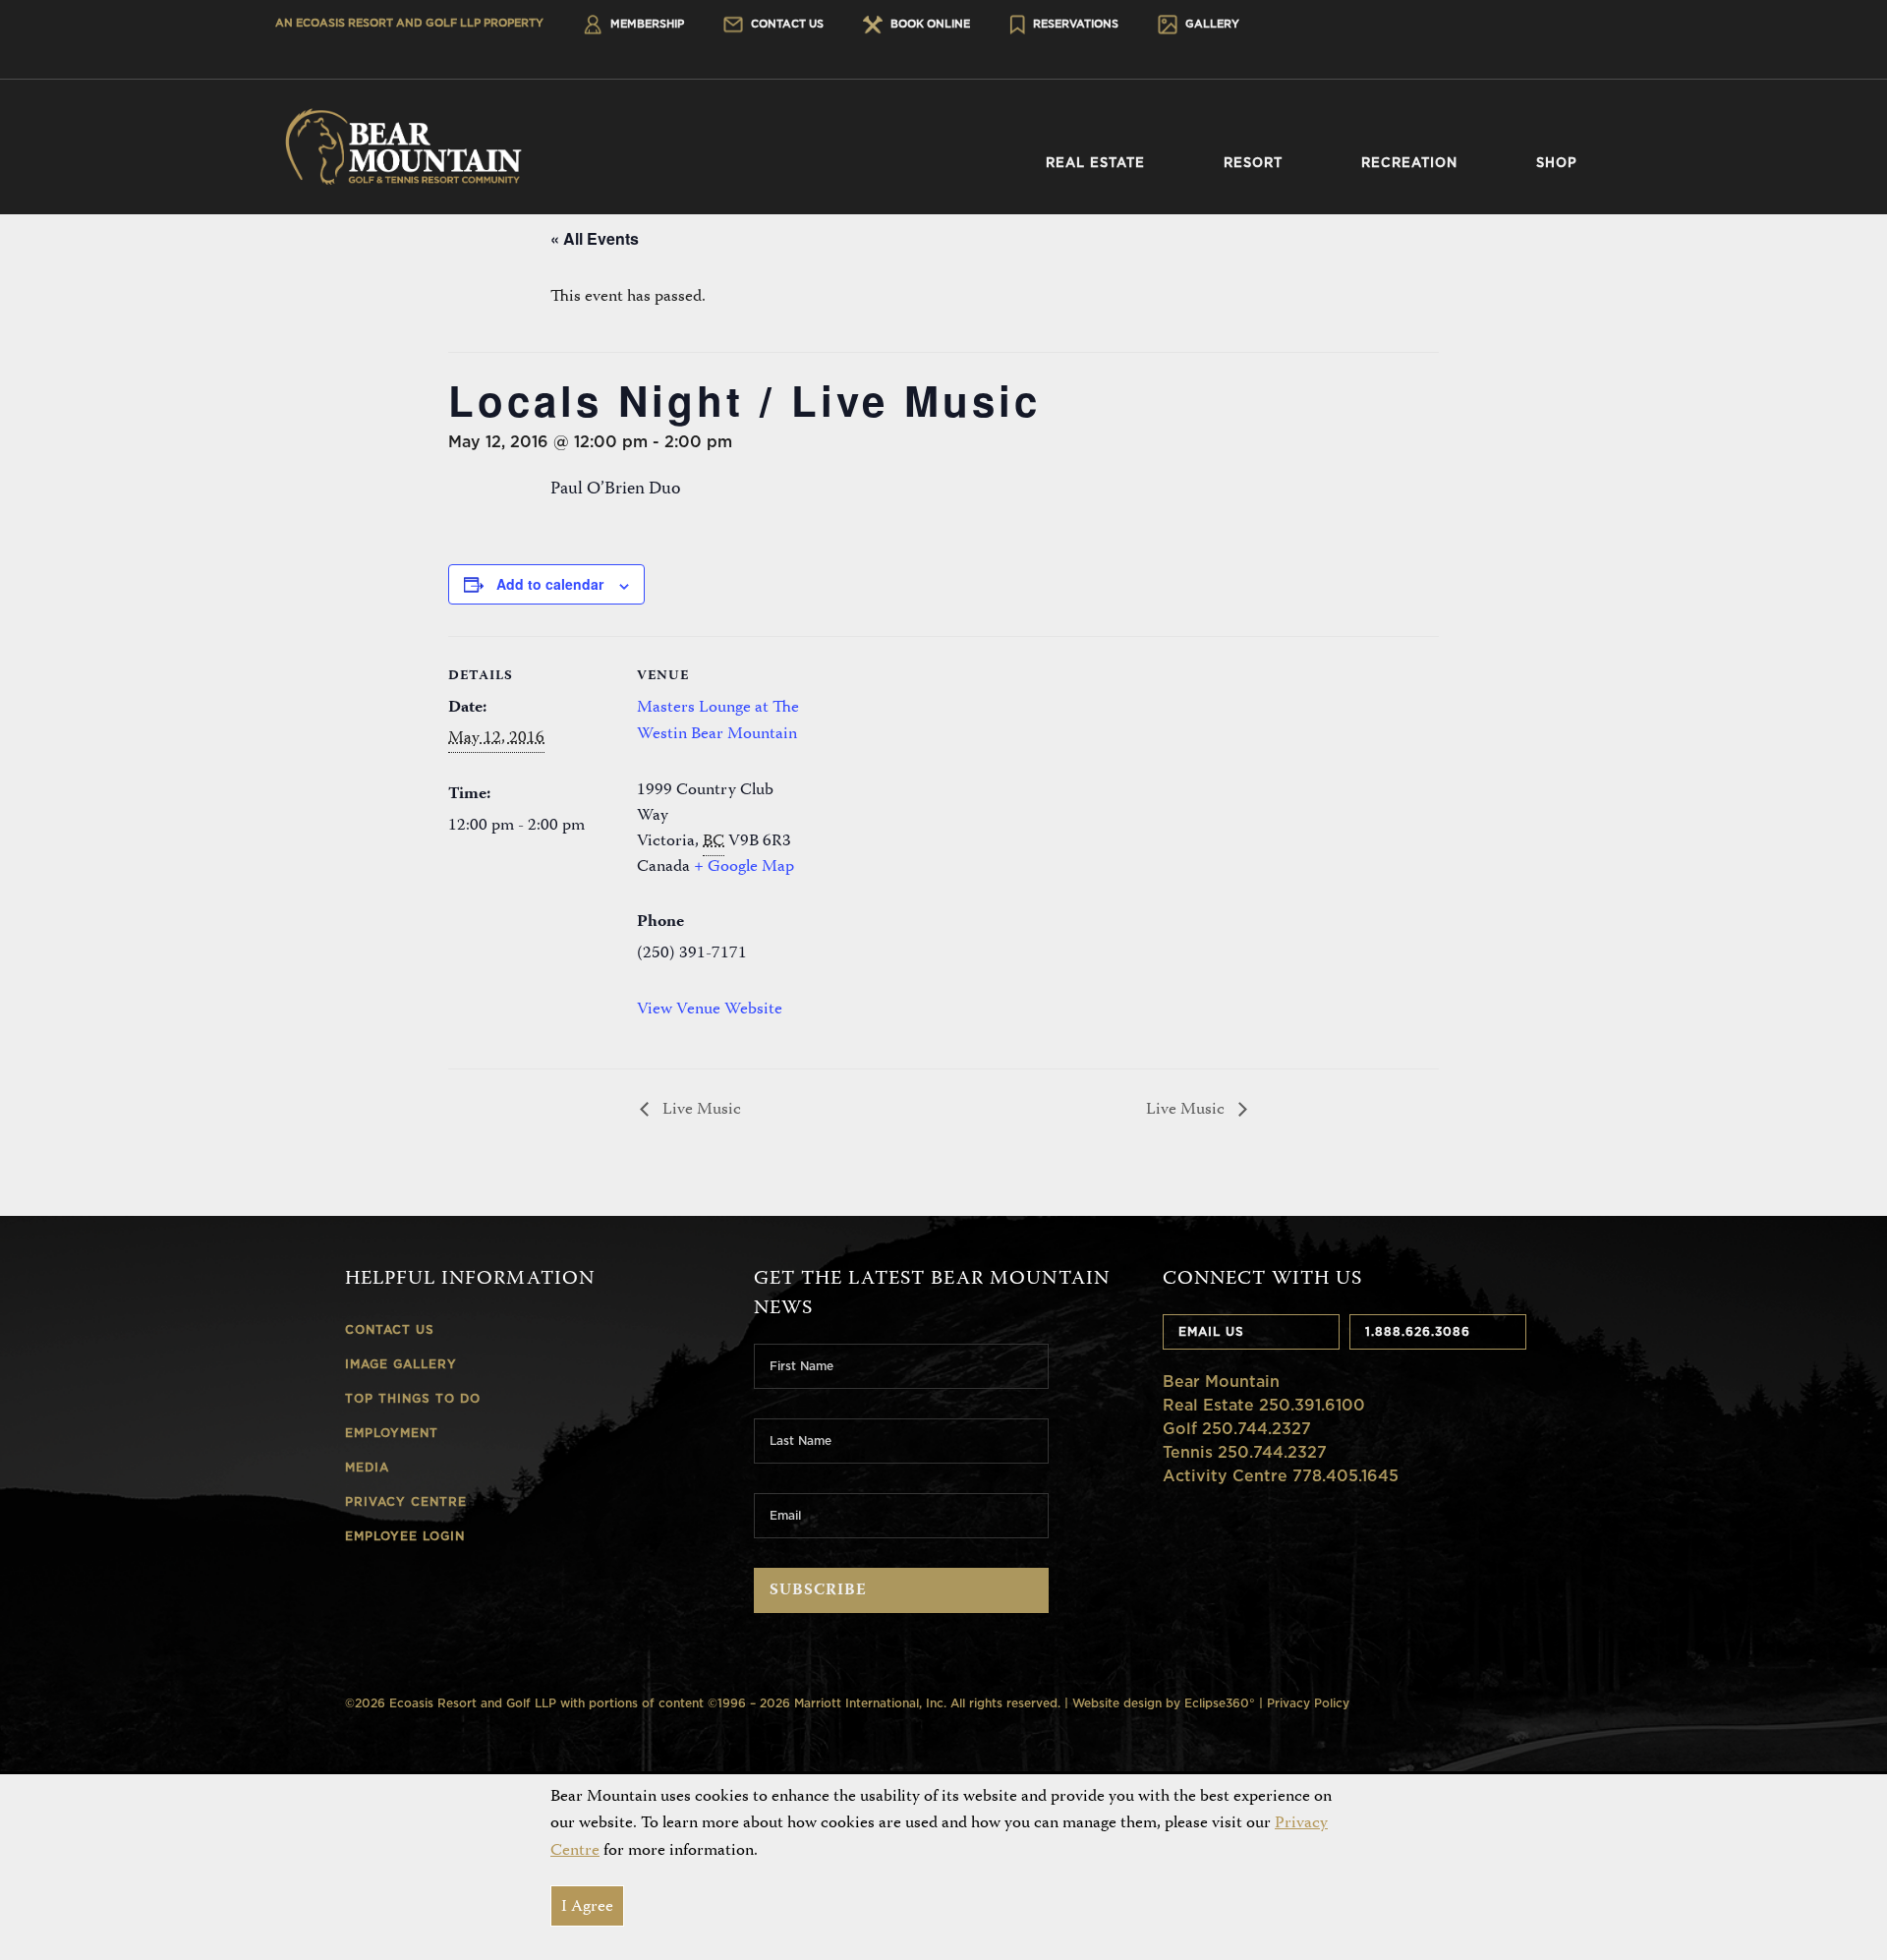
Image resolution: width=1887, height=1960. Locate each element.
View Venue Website (710, 1009)
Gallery (1211, 24)
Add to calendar (550, 584)
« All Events (595, 238)
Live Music (700, 1110)
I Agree (587, 1907)
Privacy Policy (1308, 1703)
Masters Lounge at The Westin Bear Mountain (718, 721)
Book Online (929, 24)
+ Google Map (744, 867)
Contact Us (786, 24)
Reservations (1074, 24)
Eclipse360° (1220, 1703)
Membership (646, 24)
